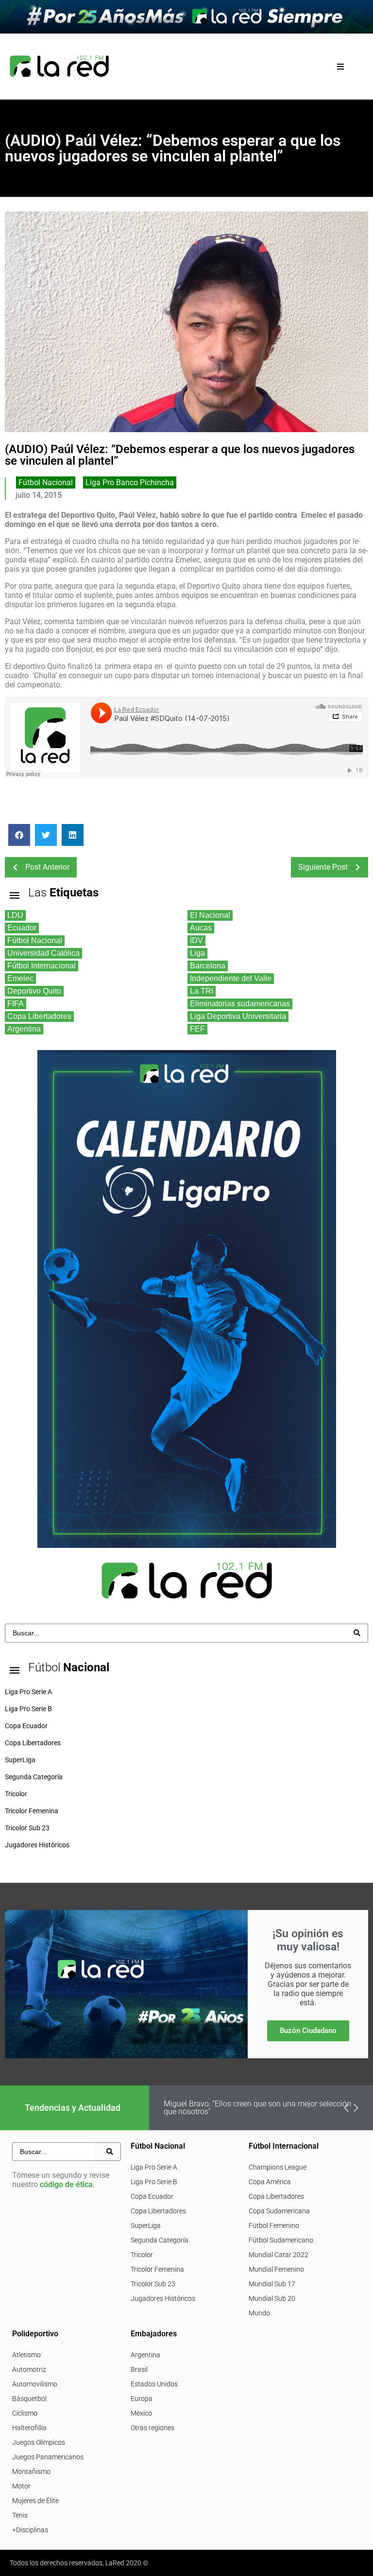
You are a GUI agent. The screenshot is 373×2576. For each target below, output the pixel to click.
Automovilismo (35, 2384)
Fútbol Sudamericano (281, 2240)
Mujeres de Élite (35, 2501)
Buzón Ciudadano (308, 2031)
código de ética (66, 2184)
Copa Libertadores (158, 2211)
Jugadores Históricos (163, 2298)
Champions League (278, 2167)
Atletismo (26, 2355)
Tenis (20, 2515)
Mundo (259, 2313)
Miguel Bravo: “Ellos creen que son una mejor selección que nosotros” (257, 2108)
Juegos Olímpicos (39, 2442)
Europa (142, 2399)
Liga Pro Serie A (154, 2167)
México (141, 2413)
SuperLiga (146, 2226)
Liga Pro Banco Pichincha (130, 482)
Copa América (270, 2182)
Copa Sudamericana (279, 2211)
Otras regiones (153, 2428)
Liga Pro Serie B (154, 2182)
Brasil (139, 2369)
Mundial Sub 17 (272, 2284)
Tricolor (142, 2255)
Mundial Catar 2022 (279, 2255)
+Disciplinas (30, 2530)
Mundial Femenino (276, 2269)
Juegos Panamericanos (48, 2457)
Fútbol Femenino (274, 2226)
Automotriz (29, 2369)
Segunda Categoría (160, 2240)
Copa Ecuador (152, 2196)
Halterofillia (29, 2428)
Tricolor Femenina (157, 2269)
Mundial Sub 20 (272, 2298)
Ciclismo (25, 2413)
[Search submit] (357, 1633)
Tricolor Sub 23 (153, 2284)
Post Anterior (47, 867)
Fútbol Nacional (46, 482)
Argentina (145, 2355)
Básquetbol (29, 2399)
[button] (341, 66)
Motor (21, 2486)
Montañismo (31, 2471)
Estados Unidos (154, 2384)
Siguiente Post (323, 867)
